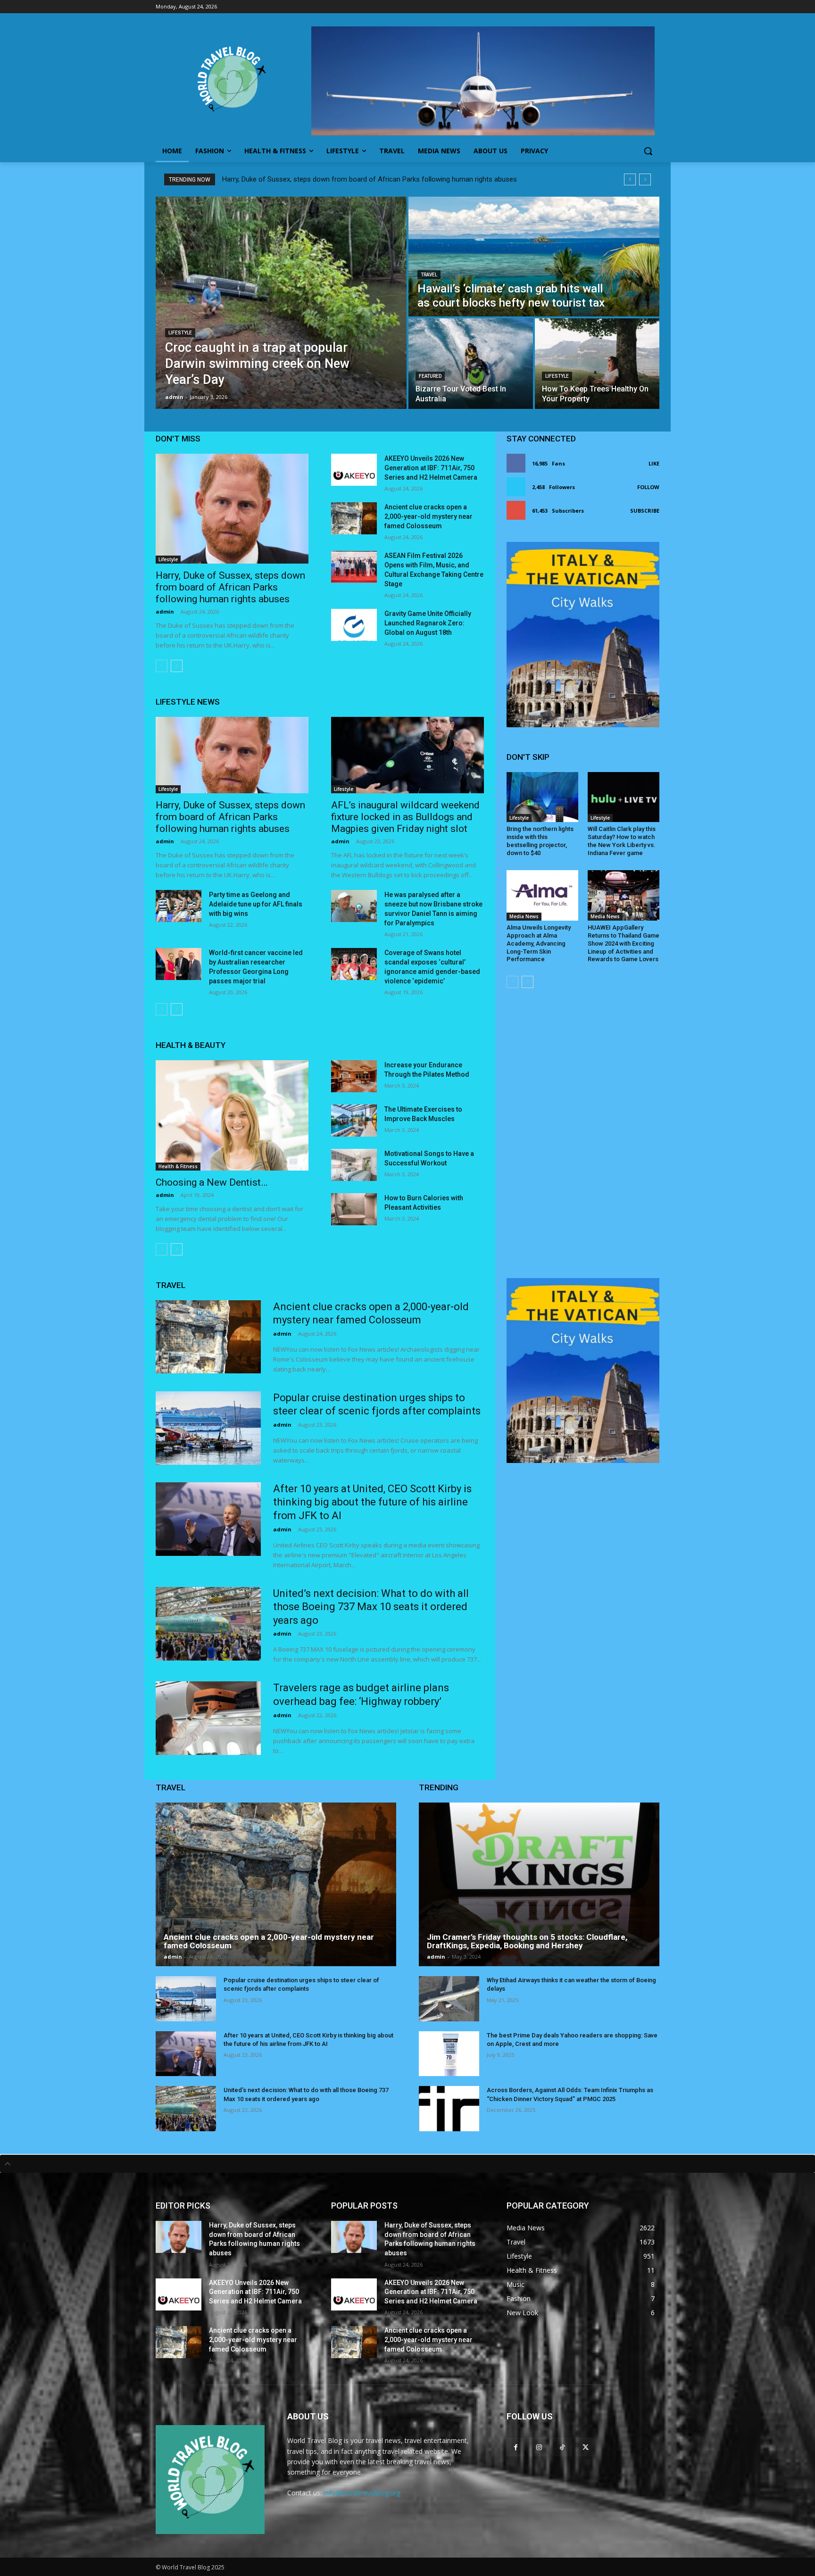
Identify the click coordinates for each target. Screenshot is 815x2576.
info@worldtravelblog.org (362, 2493)
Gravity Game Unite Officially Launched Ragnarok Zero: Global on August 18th (428, 623)
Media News (524, 916)
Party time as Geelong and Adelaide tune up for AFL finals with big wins (256, 904)
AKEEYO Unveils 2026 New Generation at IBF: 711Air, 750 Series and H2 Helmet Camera (431, 468)
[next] (645, 179)
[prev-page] (162, 666)
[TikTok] (562, 2447)
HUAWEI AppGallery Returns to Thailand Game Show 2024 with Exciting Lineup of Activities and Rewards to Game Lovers (624, 943)
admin (165, 611)
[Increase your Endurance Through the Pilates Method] (354, 1076)
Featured (430, 376)
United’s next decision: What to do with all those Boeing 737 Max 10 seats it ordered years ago (371, 1607)
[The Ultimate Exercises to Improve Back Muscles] (354, 1121)
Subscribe (645, 511)
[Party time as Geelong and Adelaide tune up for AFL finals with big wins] (179, 906)
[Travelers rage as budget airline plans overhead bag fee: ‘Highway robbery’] (208, 1718)
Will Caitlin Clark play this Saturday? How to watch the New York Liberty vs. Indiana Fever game (622, 841)
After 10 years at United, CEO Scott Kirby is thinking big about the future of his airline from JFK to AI (372, 1502)
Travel (429, 275)
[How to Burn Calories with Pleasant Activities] (354, 1209)
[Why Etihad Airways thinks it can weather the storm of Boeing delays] (449, 1999)
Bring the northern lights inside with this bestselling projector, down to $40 (540, 841)
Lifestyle (180, 333)
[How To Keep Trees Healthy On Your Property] (597, 364)
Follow (648, 487)
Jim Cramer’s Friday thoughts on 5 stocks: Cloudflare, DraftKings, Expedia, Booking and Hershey (527, 1941)
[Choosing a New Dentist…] (232, 1115)
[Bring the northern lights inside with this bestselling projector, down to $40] (542, 797)
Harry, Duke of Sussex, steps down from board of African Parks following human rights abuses (370, 179)
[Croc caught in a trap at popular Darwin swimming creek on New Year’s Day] (281, 303)
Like (654, 463)
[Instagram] (539, 2447)
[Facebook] (516, 2447)
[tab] (407, 2164)
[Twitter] (586, 2447)
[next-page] (177, 666)
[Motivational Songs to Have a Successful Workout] (354, 1165)
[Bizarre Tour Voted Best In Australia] (471, 364)
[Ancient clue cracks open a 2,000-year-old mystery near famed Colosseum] (354, 518)
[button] (648, 151)
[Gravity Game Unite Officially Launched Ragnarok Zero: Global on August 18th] (354, 625)
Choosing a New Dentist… (212, 1182)
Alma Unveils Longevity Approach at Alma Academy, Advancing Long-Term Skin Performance (539, 943)
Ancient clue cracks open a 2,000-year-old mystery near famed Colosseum (428, 516)
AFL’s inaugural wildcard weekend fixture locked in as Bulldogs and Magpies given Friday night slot (405, 817)
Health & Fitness (178, 1166)
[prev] (630, 179)
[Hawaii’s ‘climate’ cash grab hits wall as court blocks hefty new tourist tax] (534, 257)
